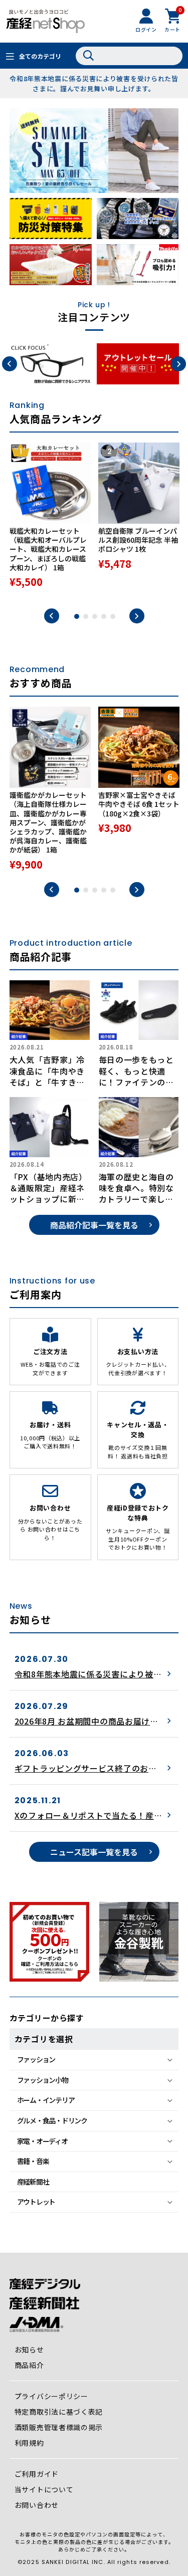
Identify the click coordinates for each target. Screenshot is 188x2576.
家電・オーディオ (42, 2141)
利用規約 (29, 2443)
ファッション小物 (43, 2080)
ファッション (36, 2059)
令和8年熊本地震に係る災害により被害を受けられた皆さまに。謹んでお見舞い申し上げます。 (94, 83)
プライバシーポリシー (51, 2396)
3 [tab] (95, 616)
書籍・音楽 (33, 2161)
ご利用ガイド (37, 2474)
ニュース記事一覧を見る (94, 1852)
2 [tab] (86, 616)
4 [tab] (104, 616)
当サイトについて (44, 2489)
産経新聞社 (33, 2182)
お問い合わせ (37, 2505)
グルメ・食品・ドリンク (52, 2120)
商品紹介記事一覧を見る (94, 1225)
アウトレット (36, 2202)
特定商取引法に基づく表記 (59, 2412)
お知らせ (29, 2349)
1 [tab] (77, 616)
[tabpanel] (50, 520)
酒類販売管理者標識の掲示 (59, 2427)
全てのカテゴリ (40, 56)
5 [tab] (113, 616)
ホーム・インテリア (46, 2100)
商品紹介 (29, 2365)
